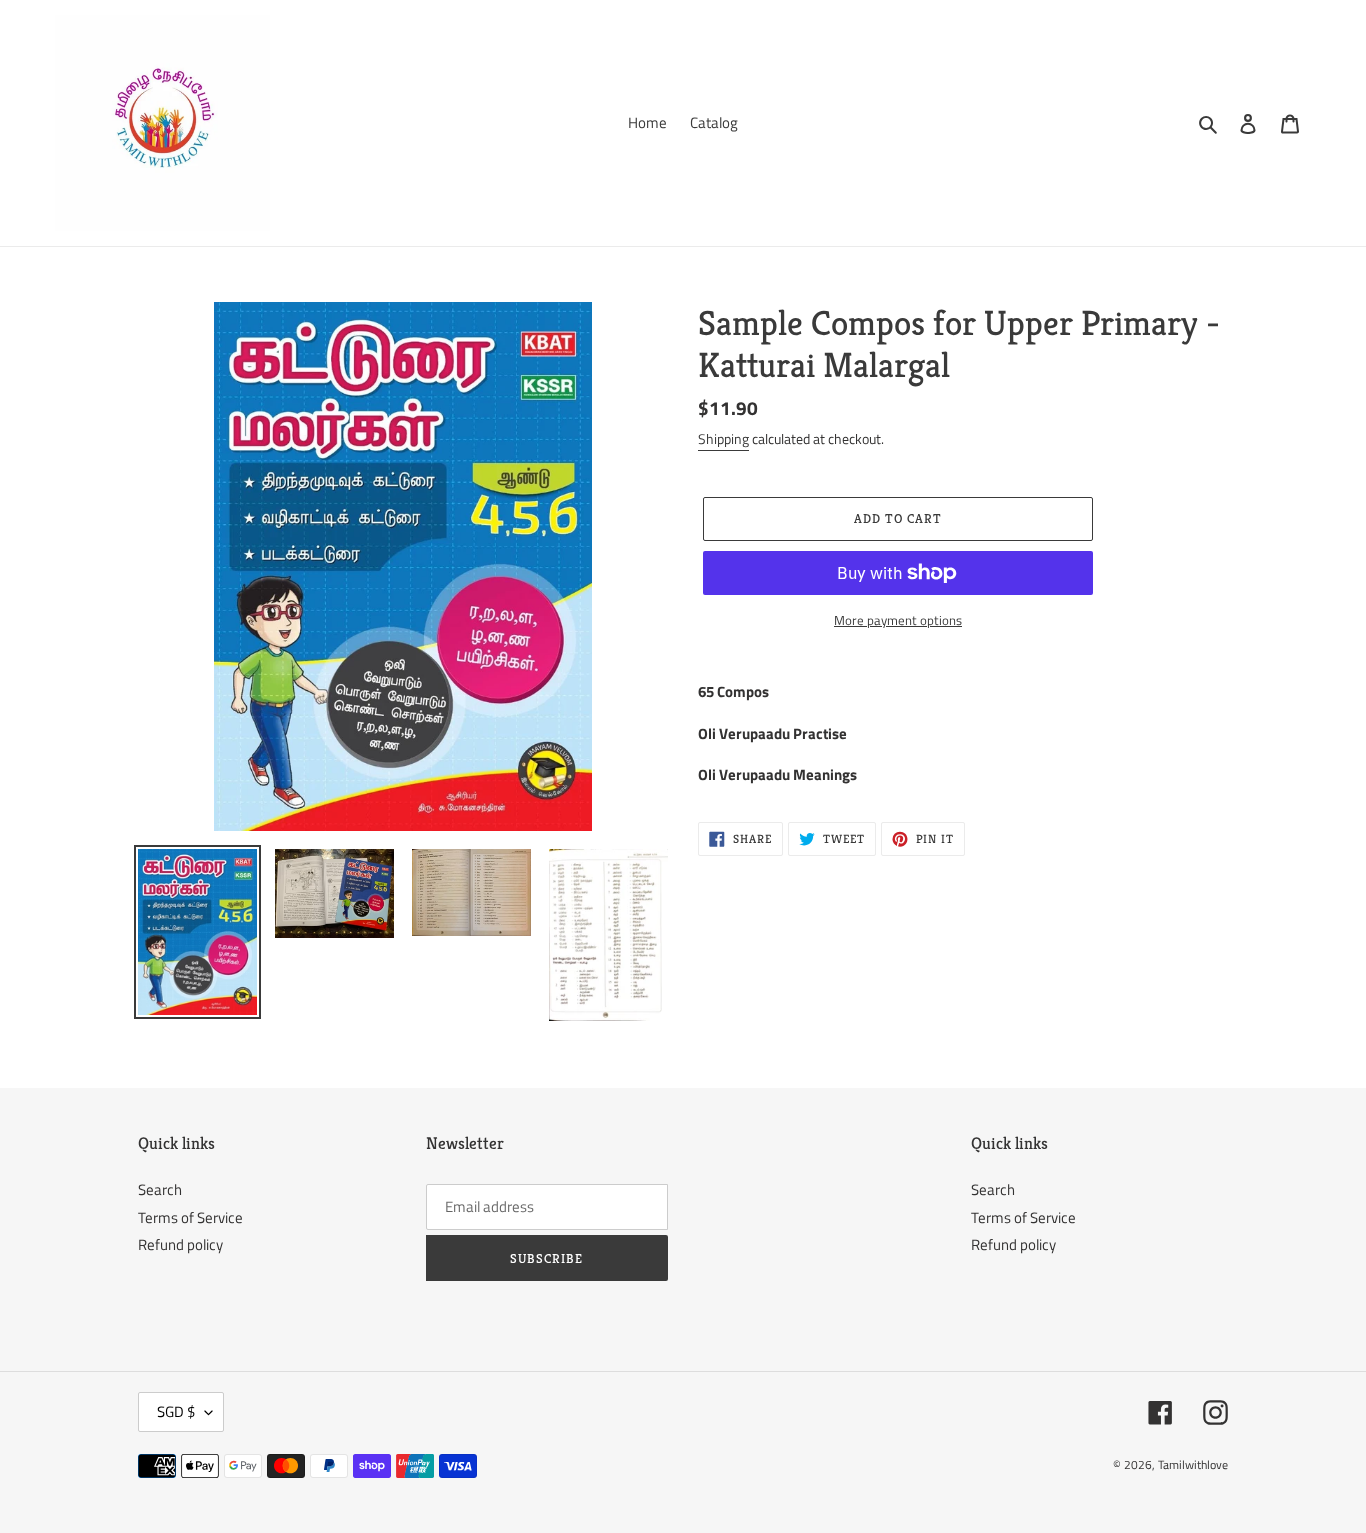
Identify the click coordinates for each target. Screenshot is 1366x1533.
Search (160, 1189)
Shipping (723, 438)
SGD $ (176, 1411)
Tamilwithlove (1193, 1464)
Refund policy (180, 1244)
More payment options (898, 620)
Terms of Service (190, 1217)
